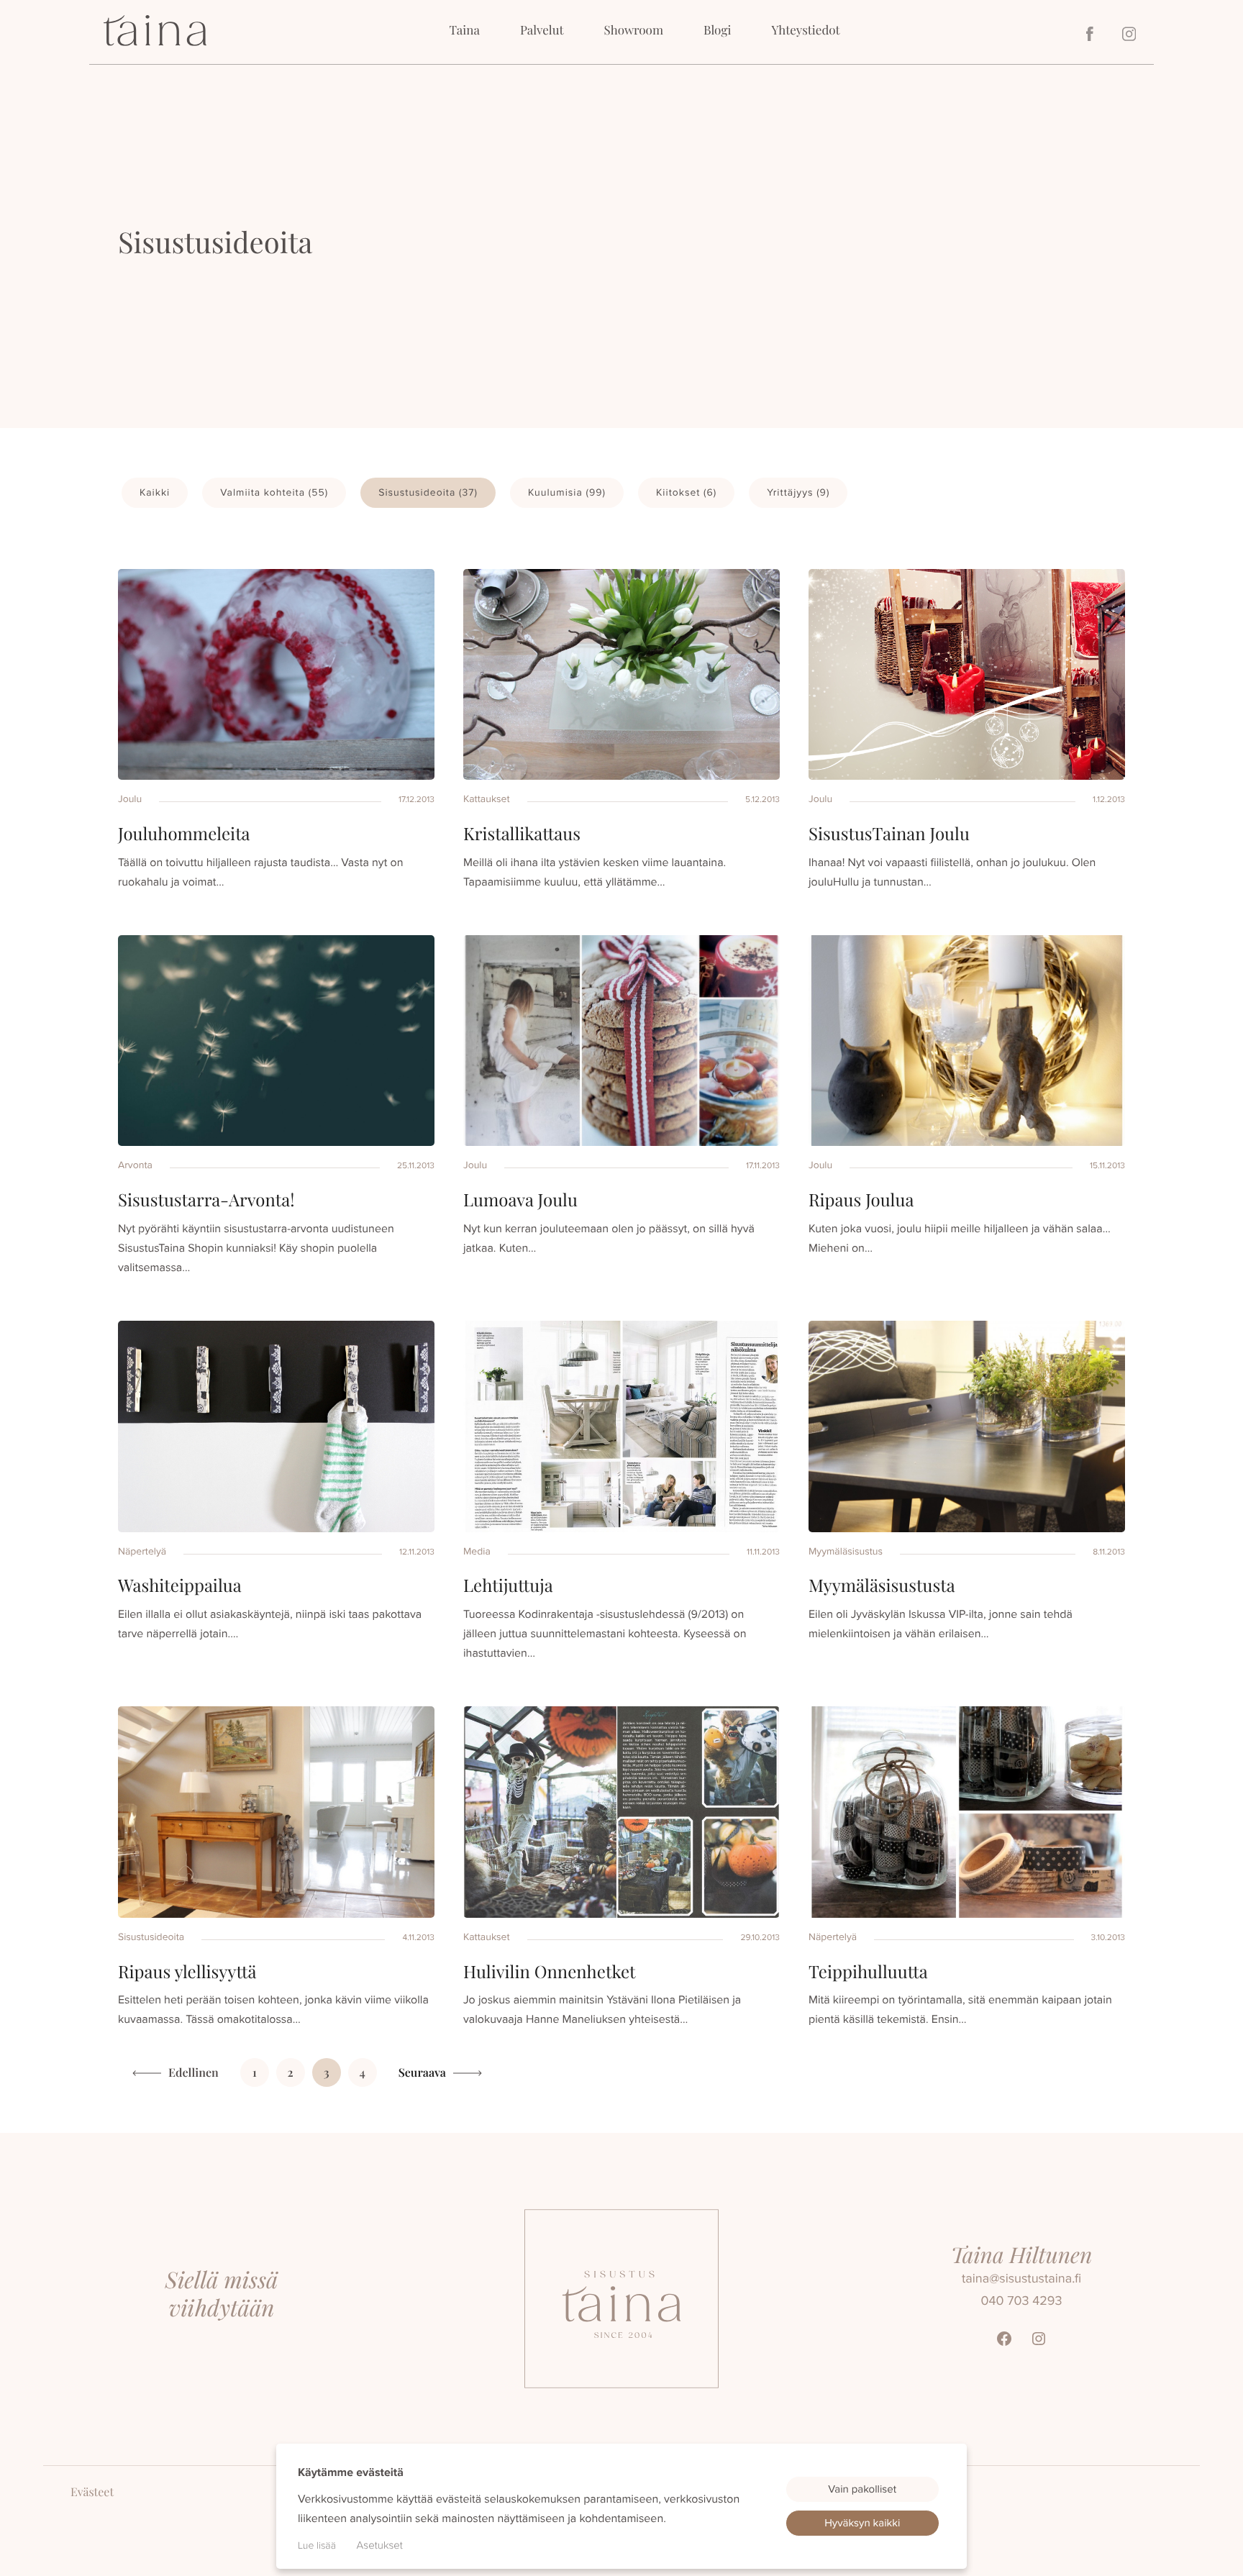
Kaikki (155, 492)
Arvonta (135, 1165)
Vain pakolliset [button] (862, 2489)
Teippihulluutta (868, 1972)
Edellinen (193, 2073)
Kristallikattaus (522, 834)
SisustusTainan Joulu (889, 834)
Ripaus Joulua (861, 1200)
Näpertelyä (142, 1551)
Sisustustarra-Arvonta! (206, 1200)
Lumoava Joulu (520, 1200)
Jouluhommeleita (184, 834)
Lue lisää (317, 2545)
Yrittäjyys (798, 492)
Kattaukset (487, 799)
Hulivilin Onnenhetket (550, 1972)
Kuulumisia (567, 492)
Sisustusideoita (428, 492)
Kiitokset (686, 492)
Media (477, 1551)
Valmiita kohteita (274, 492)
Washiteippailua (180, 1585)
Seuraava (422, 2073)
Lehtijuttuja (508, 1585)
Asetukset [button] (380, 2545)
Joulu (130, 799)
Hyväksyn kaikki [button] (862, 2523)
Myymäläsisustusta (882, 1585)
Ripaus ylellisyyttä (187, 1972)
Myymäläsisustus (846, 1551)
